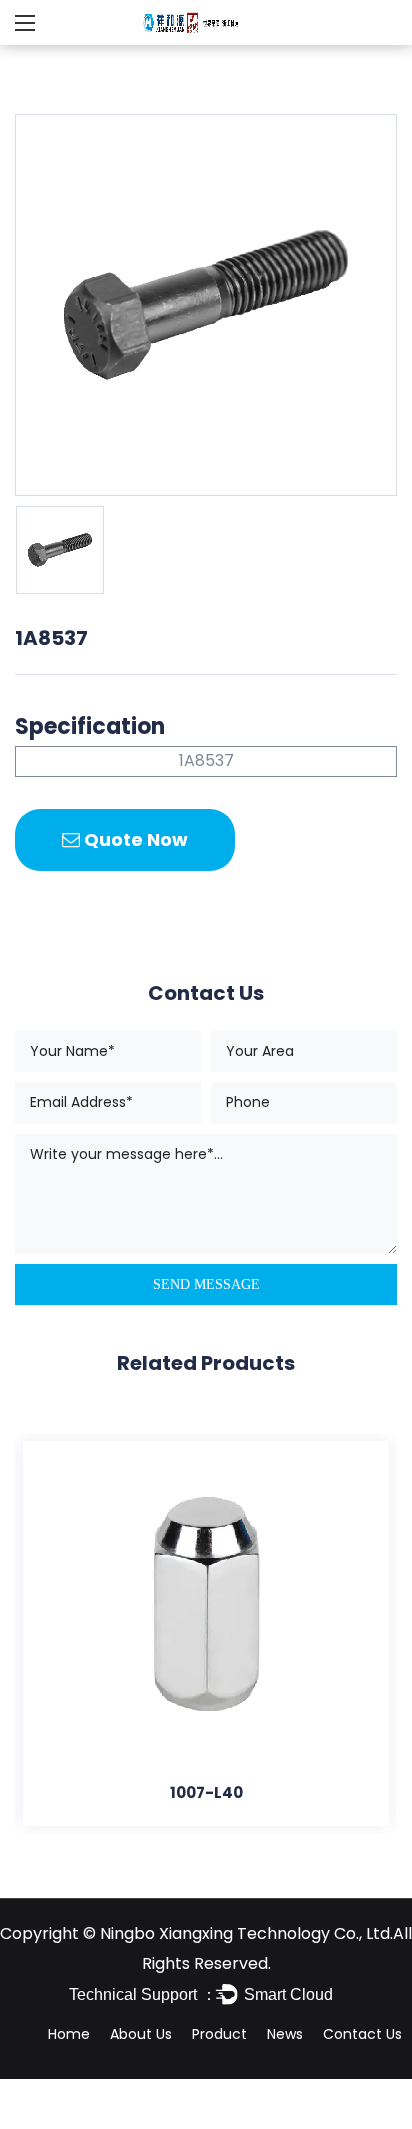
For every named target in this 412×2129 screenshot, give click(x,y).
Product (219, 2034)
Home (69, 2034)
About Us (141, 2034)
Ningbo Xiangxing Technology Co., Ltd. (246, 1933)
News (285, 2034)
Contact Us (362, 2034)
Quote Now (134, 839)
